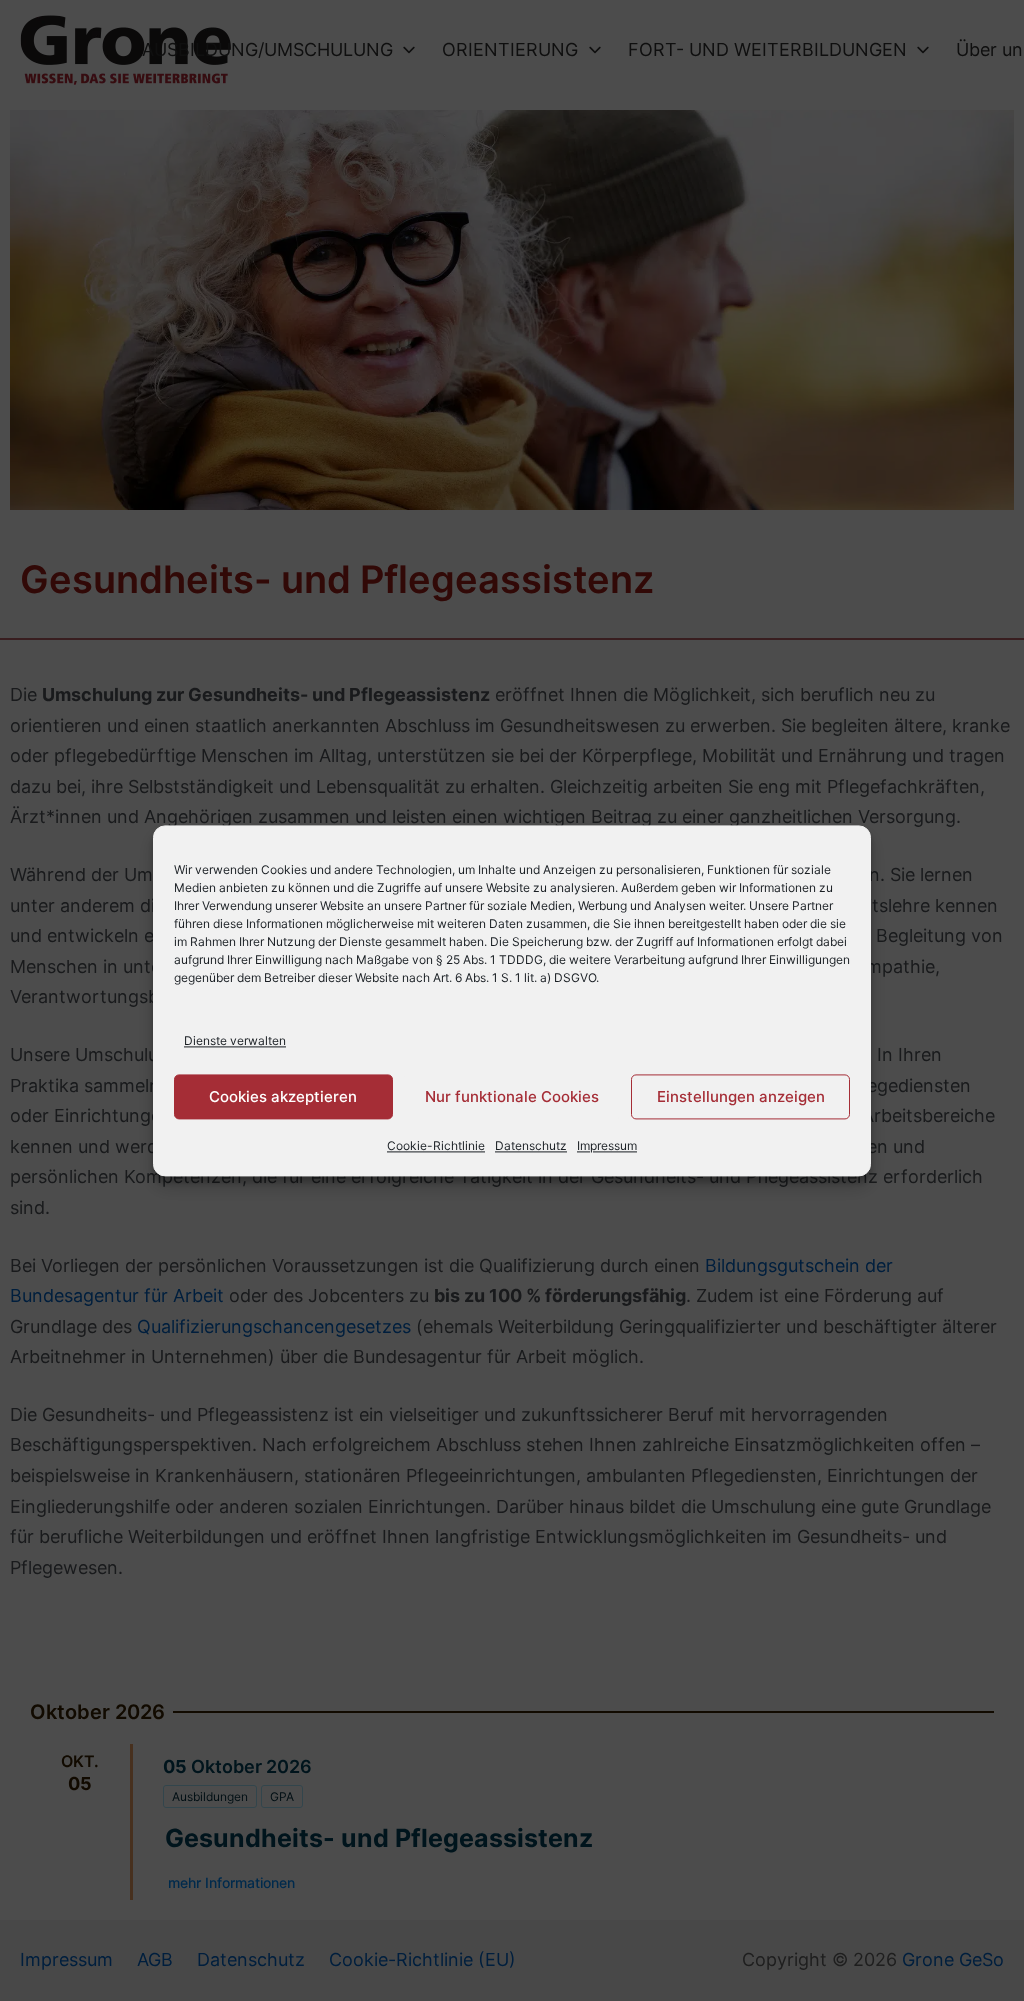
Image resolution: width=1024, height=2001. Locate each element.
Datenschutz (531, 1146)
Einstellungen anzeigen (741, 1096)
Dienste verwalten (235, 1040)
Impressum (607, 1146)
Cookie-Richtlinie (436, 1146)
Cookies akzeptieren (283, 1096)
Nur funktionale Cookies (512, 1096)
